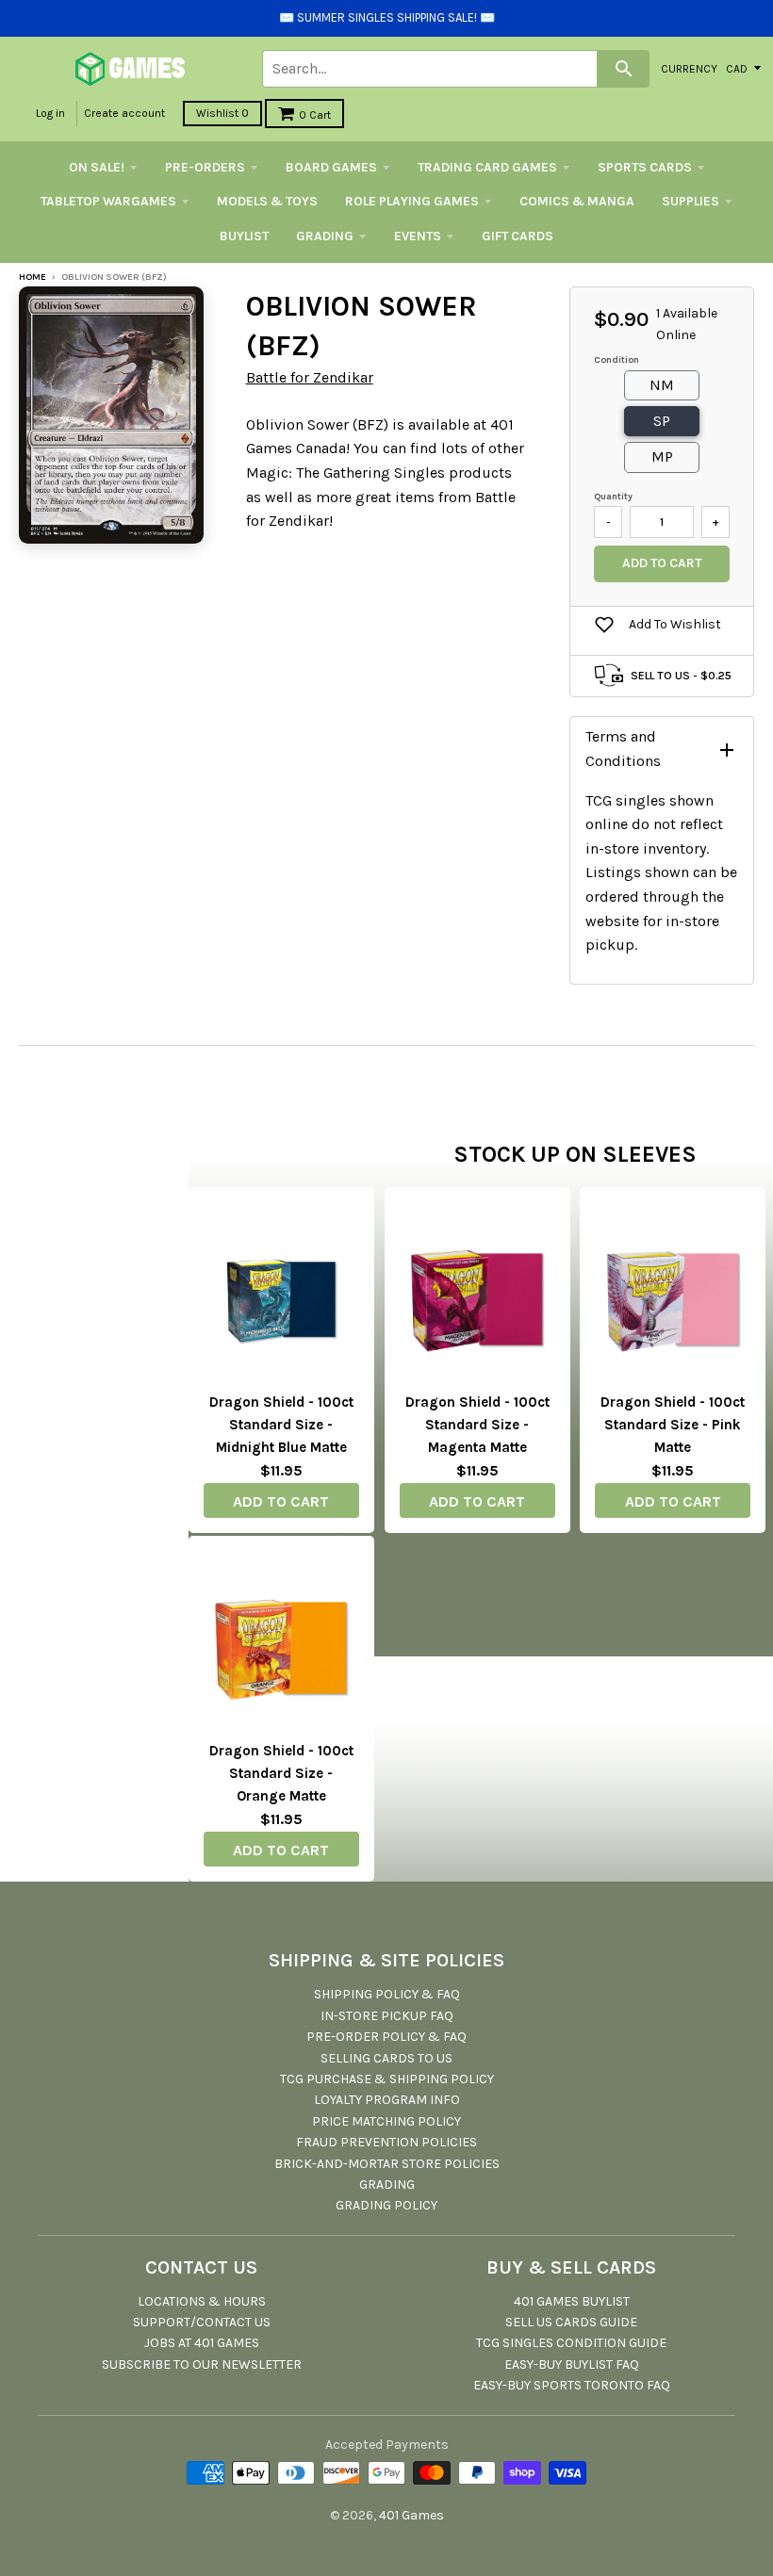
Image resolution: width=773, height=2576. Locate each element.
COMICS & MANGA (577, 201)
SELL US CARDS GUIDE (571, 2322)
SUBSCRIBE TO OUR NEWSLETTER (202, 2364)
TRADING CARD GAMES (487, 167)
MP (662, 457)
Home (33, 277)
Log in (50, 113)
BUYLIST (244, 236)
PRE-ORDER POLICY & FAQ (386, 2037)
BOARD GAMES (331, 167)
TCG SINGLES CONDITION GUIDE (571, 2343)
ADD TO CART (281, 1501)
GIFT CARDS (518, 236)
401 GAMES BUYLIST (572, 2301)
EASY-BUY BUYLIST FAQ (572, 2364)
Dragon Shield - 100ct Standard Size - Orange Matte (281, 1773)
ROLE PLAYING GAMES (412, 201)
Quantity (613, 497)
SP (662, 421)
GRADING (325, 236)
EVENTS (418, 236)
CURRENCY (689, 68)
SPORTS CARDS (645, 167)
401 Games (411, 2515)
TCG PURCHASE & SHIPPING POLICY (387, 2079)
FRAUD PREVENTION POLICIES (386, 2142)
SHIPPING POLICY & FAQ (387, 1994)
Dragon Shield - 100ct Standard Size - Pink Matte (673, 1425)
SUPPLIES (691, 201)
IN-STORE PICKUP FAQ (387, 2016)
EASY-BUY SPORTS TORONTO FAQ (572, 2385)
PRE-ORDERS (205, 167)
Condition (617, 360)
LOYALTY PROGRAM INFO (387, 2100)
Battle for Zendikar (310, 377)
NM (662, 385)
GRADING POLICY (386, 2205)
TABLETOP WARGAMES (108, 201)
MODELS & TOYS (267, 201)
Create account (124, 113)
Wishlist (222, 113)
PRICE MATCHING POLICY (386, 2121)
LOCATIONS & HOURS (202, 2301)
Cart (315, 115)
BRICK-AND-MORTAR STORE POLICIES (387, 2164)
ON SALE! (97, 167)
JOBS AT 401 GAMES (202, 2343)
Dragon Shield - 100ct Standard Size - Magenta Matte (477, 1425)
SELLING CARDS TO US (386, 2058)
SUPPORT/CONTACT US (202, 2322)
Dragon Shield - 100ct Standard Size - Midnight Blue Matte (281, 1425)
